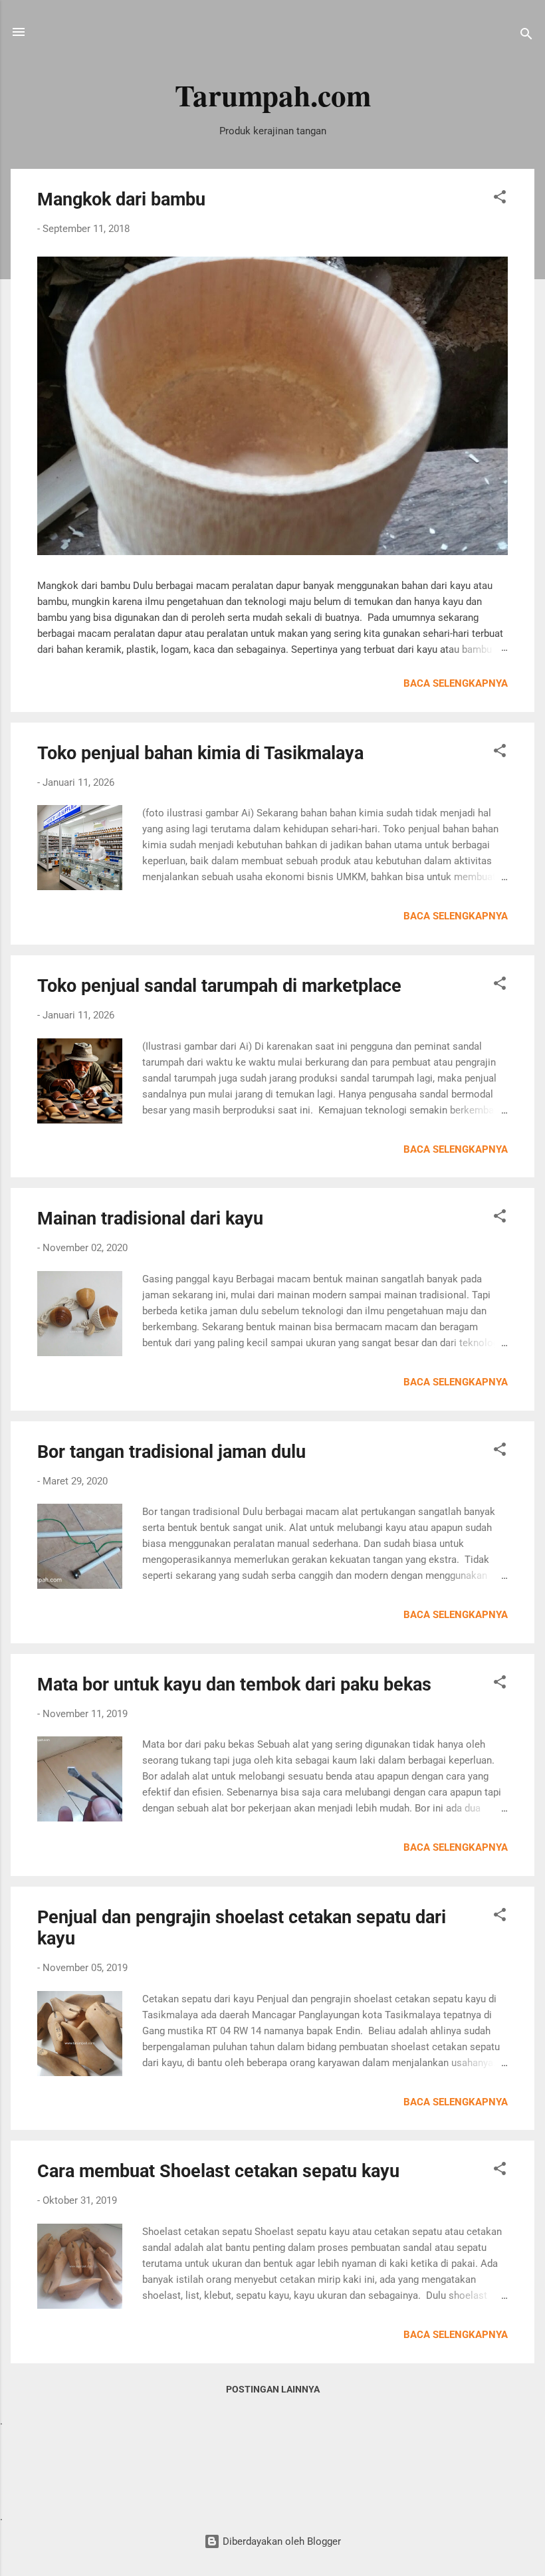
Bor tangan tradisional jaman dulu (171, 1452)
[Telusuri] (526, 36)
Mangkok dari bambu (121, 199)
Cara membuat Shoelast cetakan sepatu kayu (218, 2171)
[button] (500, 199)
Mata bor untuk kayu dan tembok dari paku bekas (234, 1685)
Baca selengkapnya (456, 683)
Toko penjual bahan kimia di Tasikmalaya (200, 753)
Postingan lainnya (273, 2389)
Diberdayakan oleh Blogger (280, 2541)
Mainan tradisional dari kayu (150, 1219)
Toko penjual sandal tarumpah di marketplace (219, 986)
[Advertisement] (272, 2468)
